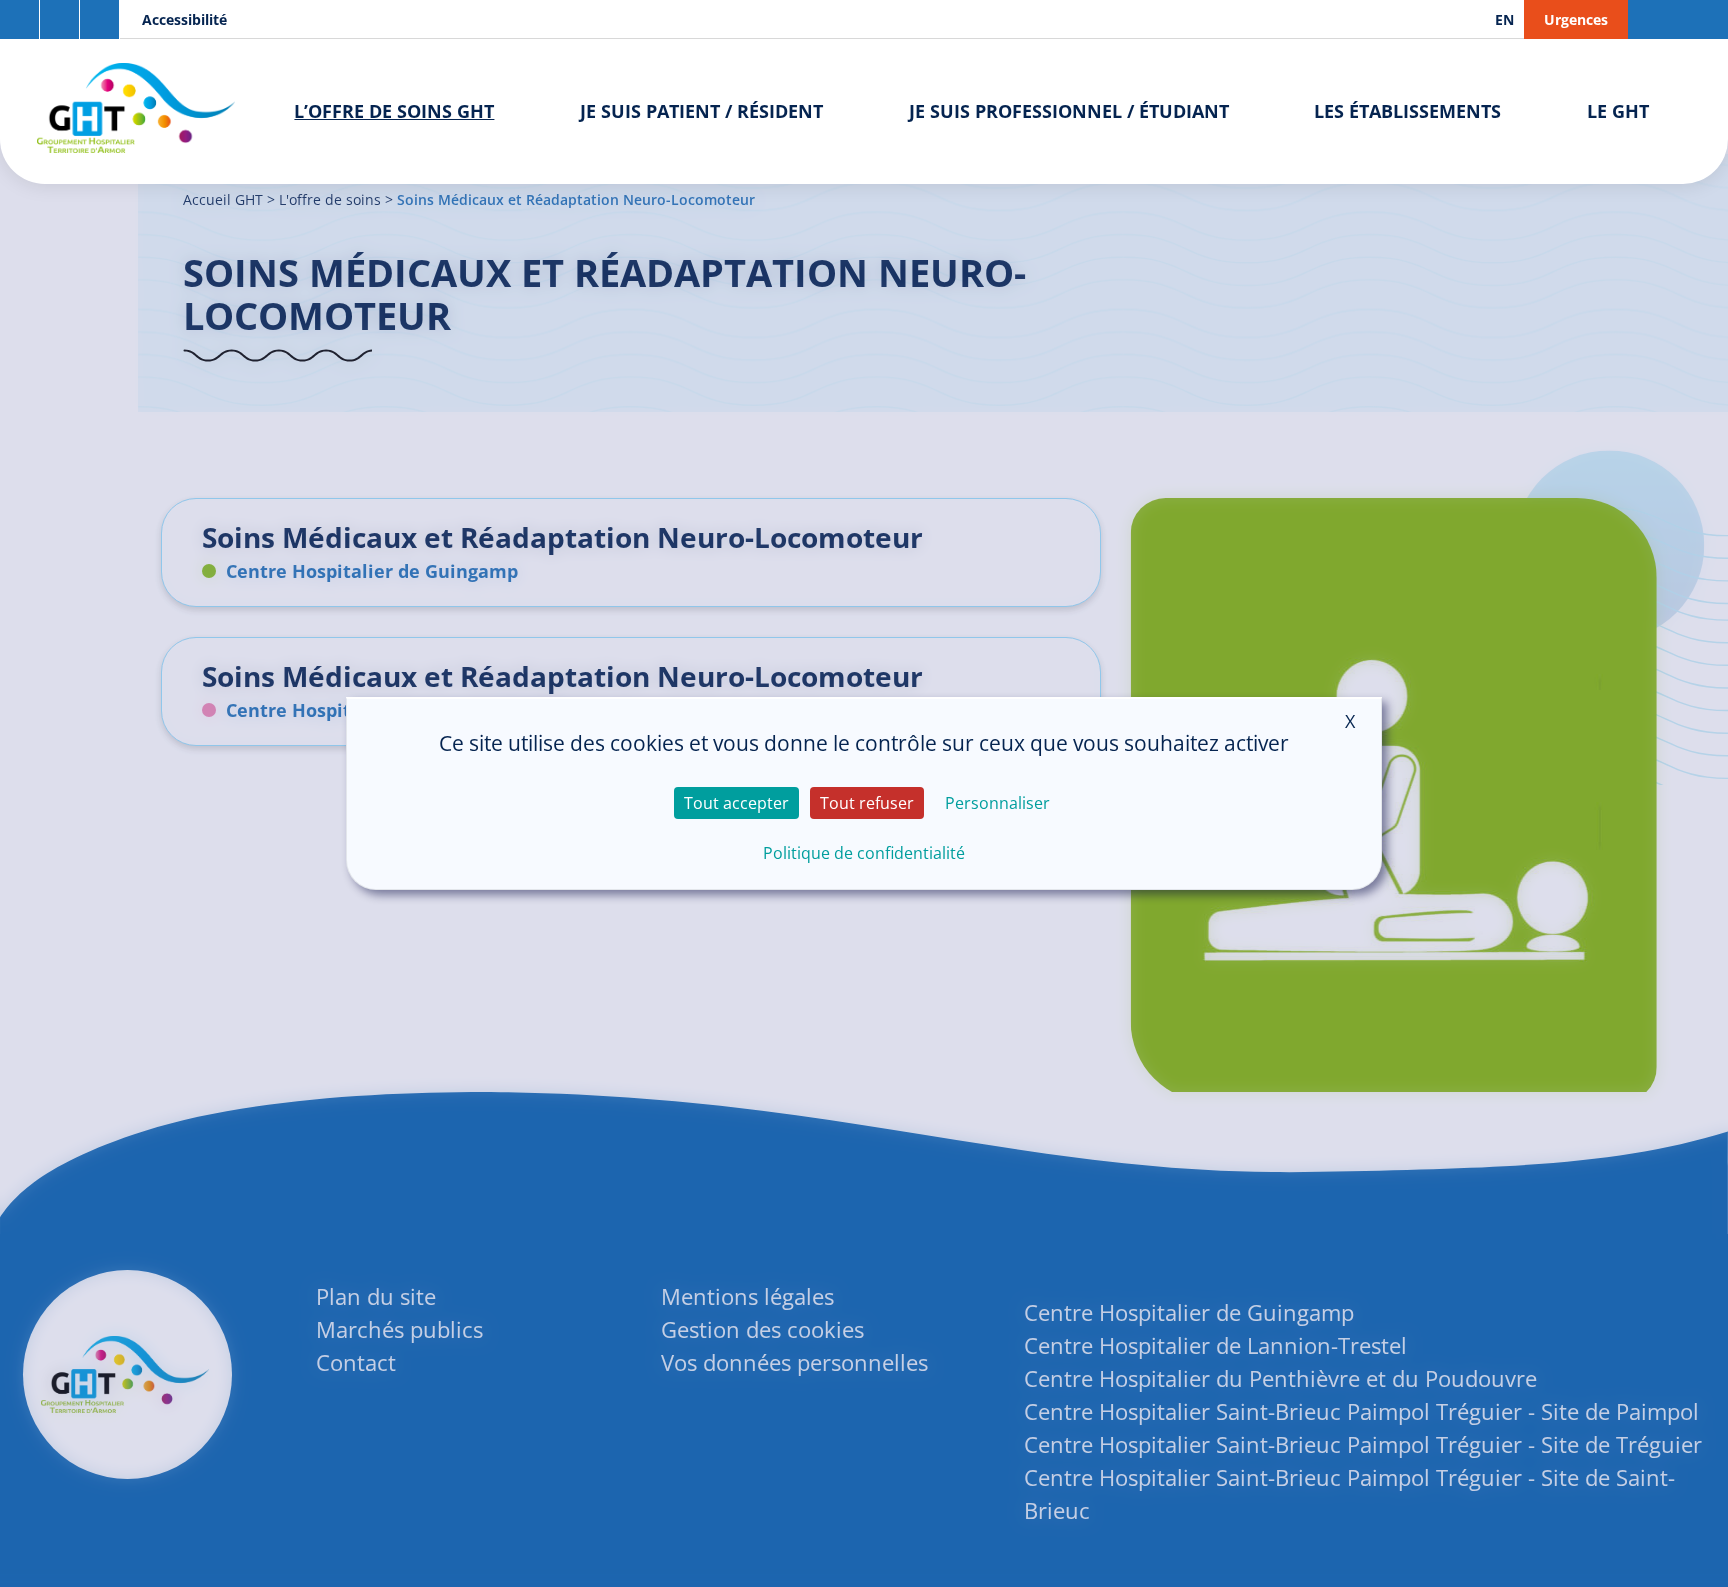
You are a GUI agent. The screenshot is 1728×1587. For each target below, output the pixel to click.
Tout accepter (736, 803)
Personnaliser (997, 803)
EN (1504, 19)
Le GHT (1618, 111)
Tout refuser (867, 803)
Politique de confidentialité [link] (864, 853)
